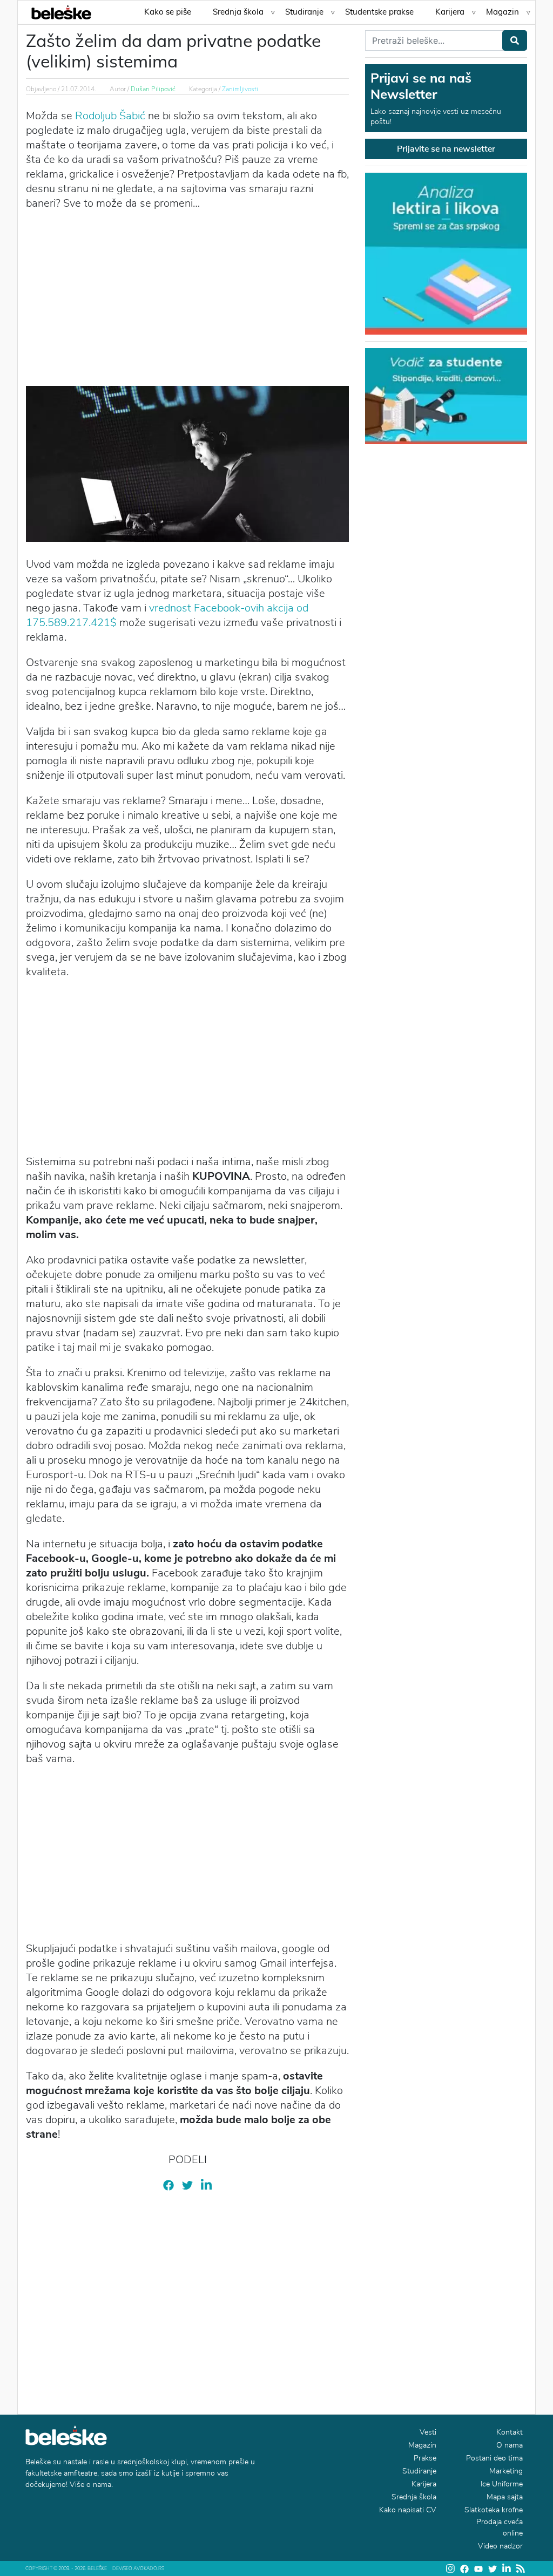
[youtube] (478, 2568)
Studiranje (304, 12)
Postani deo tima (494, 2458)
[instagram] (450, 2568)
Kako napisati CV (408, 2510)
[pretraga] (515, 40)
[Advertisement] (187, 297)
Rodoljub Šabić (110, 116)
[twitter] (187, 2185)
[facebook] (168, 2185)
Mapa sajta (505, 2497)
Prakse (425, 2458)
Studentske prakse (379, 12)
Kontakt (510, 2432)
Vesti (428, 2432)
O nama (510, 2445)
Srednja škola (238, 12)
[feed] (521, 2568)
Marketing (506, 2471)
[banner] (446, 395)
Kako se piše (168, 12)
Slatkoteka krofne (494, 2510)
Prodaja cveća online (500, 2527)
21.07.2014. (79, 89)
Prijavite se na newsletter (446, 149)
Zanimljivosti (240, 89)
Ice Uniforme (502, 2484)
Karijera (450, 12)
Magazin (503, 12)
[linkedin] (206, 2185)
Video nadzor (500, 2546)
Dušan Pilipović (153, 89)
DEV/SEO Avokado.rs (138, 2568)
